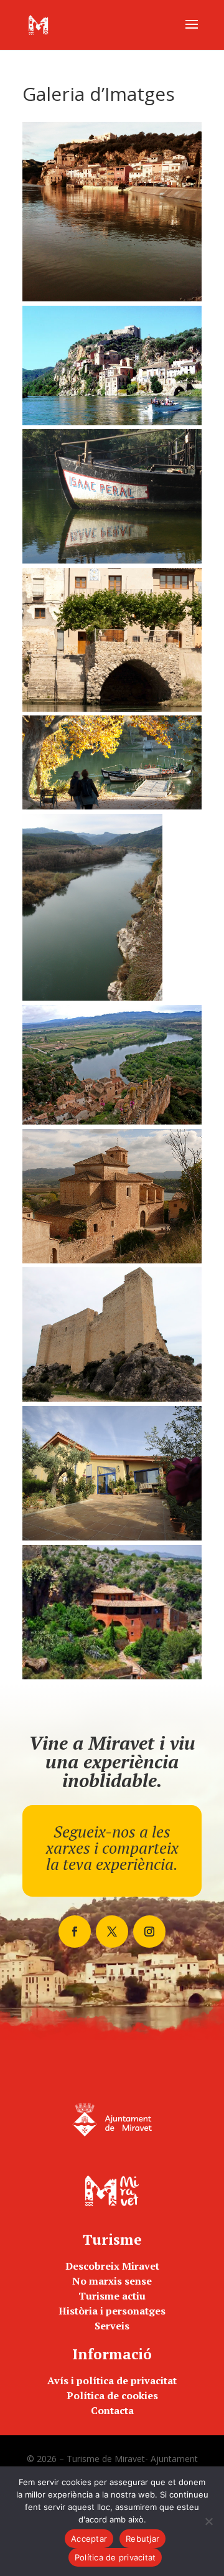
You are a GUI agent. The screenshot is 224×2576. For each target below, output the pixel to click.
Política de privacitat (115, 2557)
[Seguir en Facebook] (75, 1932)
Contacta (112, 2410)
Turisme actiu (112, 2296)
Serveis (112, 2326)
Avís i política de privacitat (112, 2380)
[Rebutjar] (208, 2521)
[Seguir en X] (112, 1932)
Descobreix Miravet (112, 2266)
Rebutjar (142, 2539)
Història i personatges (112, 2311)
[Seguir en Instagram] (149, 1932)
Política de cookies (112, 2395)
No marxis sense (112, 2281)
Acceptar (89, 2539)
